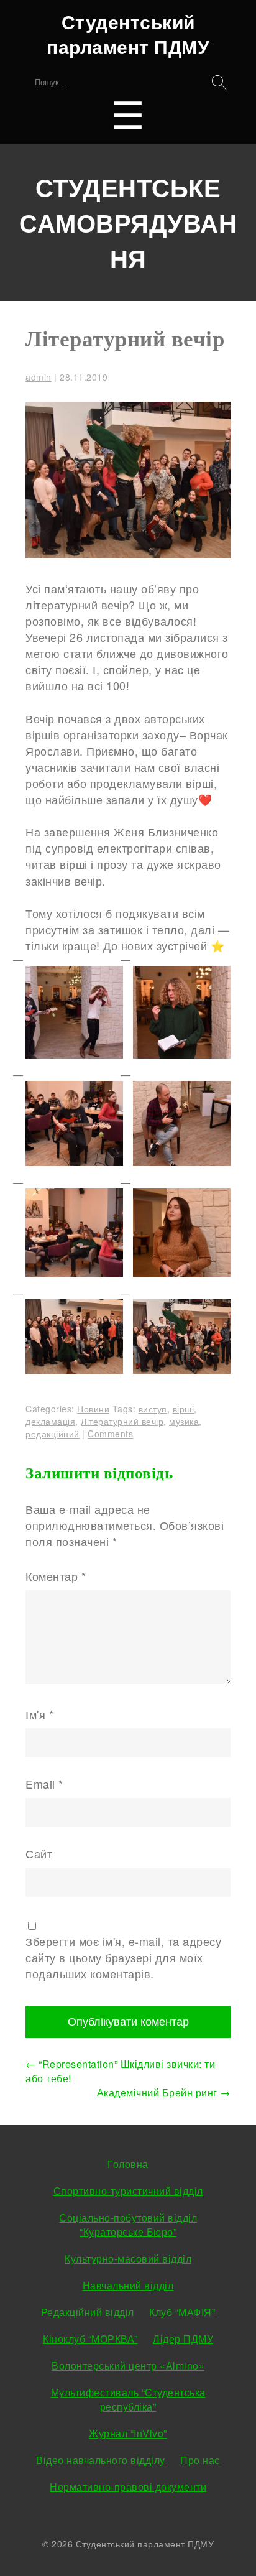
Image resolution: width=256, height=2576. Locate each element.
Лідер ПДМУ (183, 2339)
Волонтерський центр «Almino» (128, 2365)
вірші (184, 1409)
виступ (153, 1409)
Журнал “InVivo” (128, 2433)
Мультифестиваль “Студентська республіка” (128, 2399)
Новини (93, 1409)
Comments (110, 1434)
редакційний (53, 1434)
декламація (50, 1421)
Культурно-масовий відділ (128, 2259)
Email (44, 1784)
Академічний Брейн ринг (164, 2092)
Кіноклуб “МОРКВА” (90, 2339)
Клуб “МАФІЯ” (182, 2312)
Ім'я (39, 1714)
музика (184, 1421)
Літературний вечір (125, 339)
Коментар (56, 1576)
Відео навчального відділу (101, 2460)
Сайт (39, 1853)
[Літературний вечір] (128, 554)
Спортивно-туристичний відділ (128, 2191)
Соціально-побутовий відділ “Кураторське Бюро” (128, 2225)
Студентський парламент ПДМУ (128, 34)
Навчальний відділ (128, 2285)
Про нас (200, 2460)
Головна (128, 2164)
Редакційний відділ (88, 2312)
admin (39, 377)
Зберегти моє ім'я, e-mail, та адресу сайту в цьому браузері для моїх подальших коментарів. (123, 1957)
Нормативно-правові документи (128, 2487)
